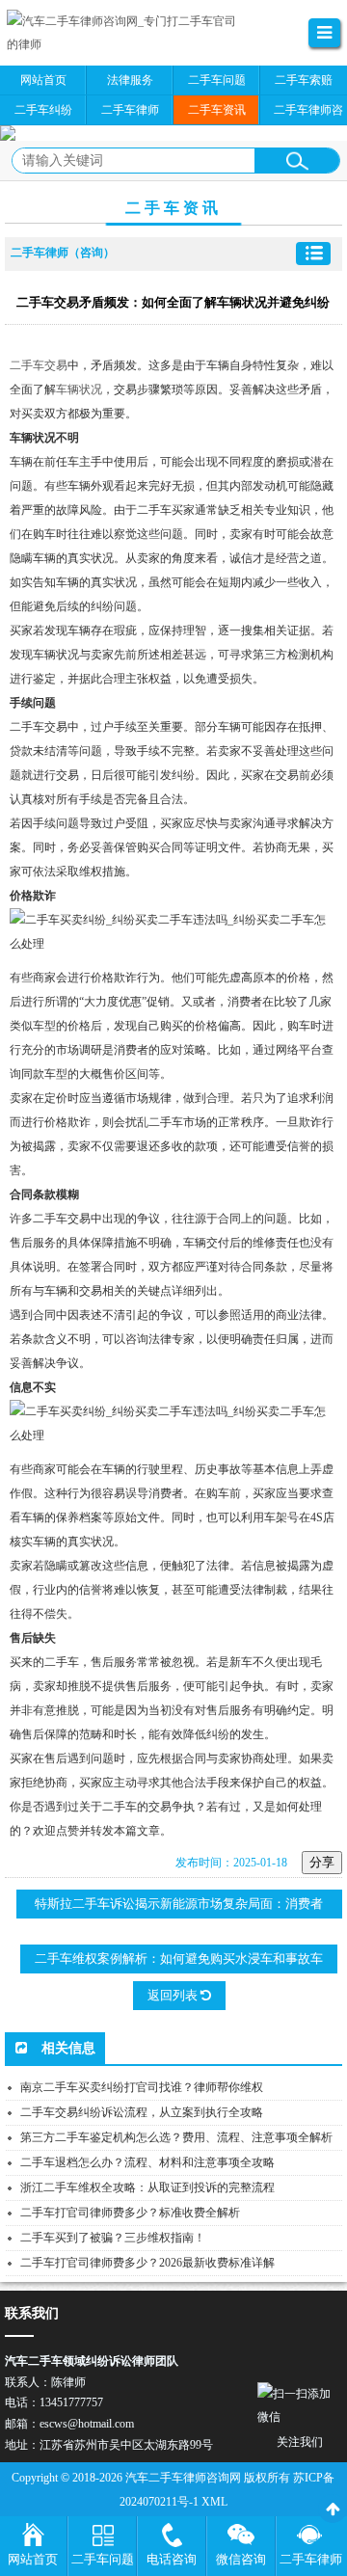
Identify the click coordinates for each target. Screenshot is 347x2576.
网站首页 (33, 2559)
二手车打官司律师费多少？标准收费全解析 (130, 2213)
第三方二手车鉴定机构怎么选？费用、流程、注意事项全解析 (176, 2137)
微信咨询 (241, 2559)
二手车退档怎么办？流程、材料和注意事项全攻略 (147, 2162)
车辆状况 (79, 389)
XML (214, 2502)
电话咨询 (172, 2559)
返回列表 (174, 1995)
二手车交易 (39, 365)
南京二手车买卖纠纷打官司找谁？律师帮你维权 (142, 2087)
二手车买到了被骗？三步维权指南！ (113, 2238)
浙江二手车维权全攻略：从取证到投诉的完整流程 (147, 2187)
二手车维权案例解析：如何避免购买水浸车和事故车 (179, 1959)
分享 (322, 1862)
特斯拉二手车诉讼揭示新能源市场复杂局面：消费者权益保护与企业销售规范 (179, 1907)
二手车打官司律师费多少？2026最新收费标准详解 (147, 2263)
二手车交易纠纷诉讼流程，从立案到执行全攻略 (142, 2112)
